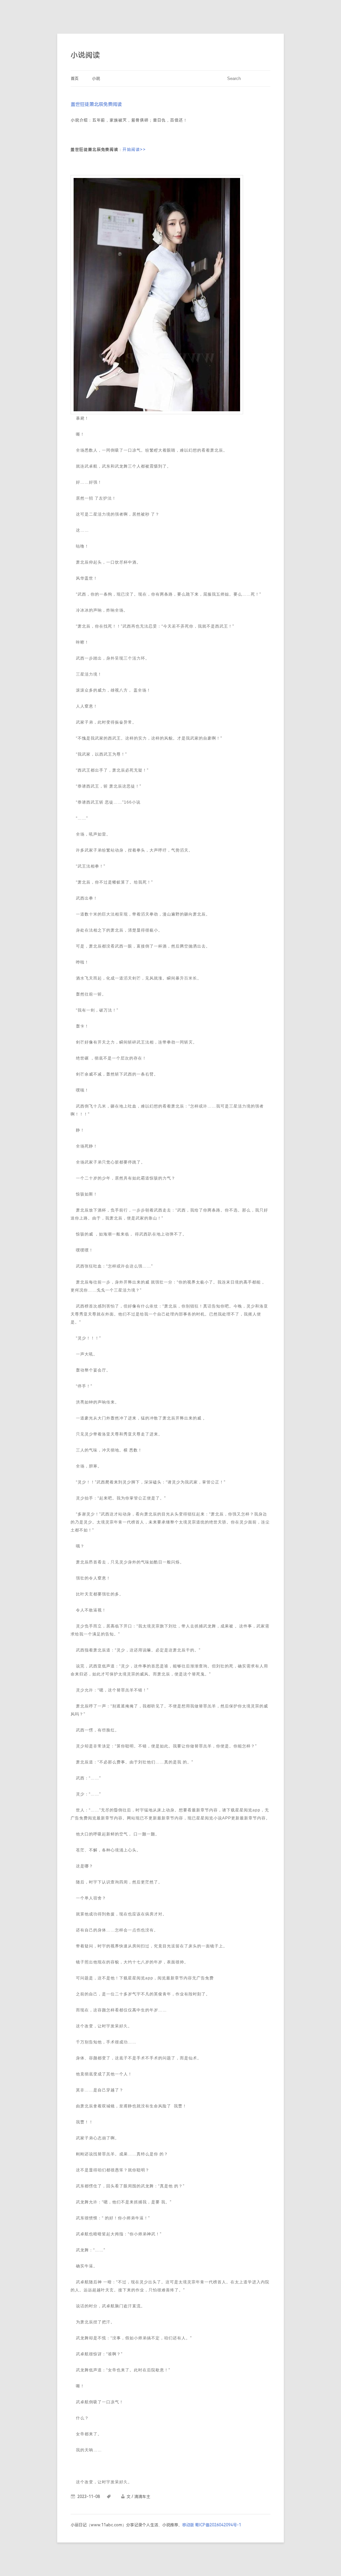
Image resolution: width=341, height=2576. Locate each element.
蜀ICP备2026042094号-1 (218, 2525)
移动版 (188, 2525)
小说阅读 (85, 55)
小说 (96, 79)
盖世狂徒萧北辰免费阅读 (96, 104)
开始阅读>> (134, 150)
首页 (75, 79)
